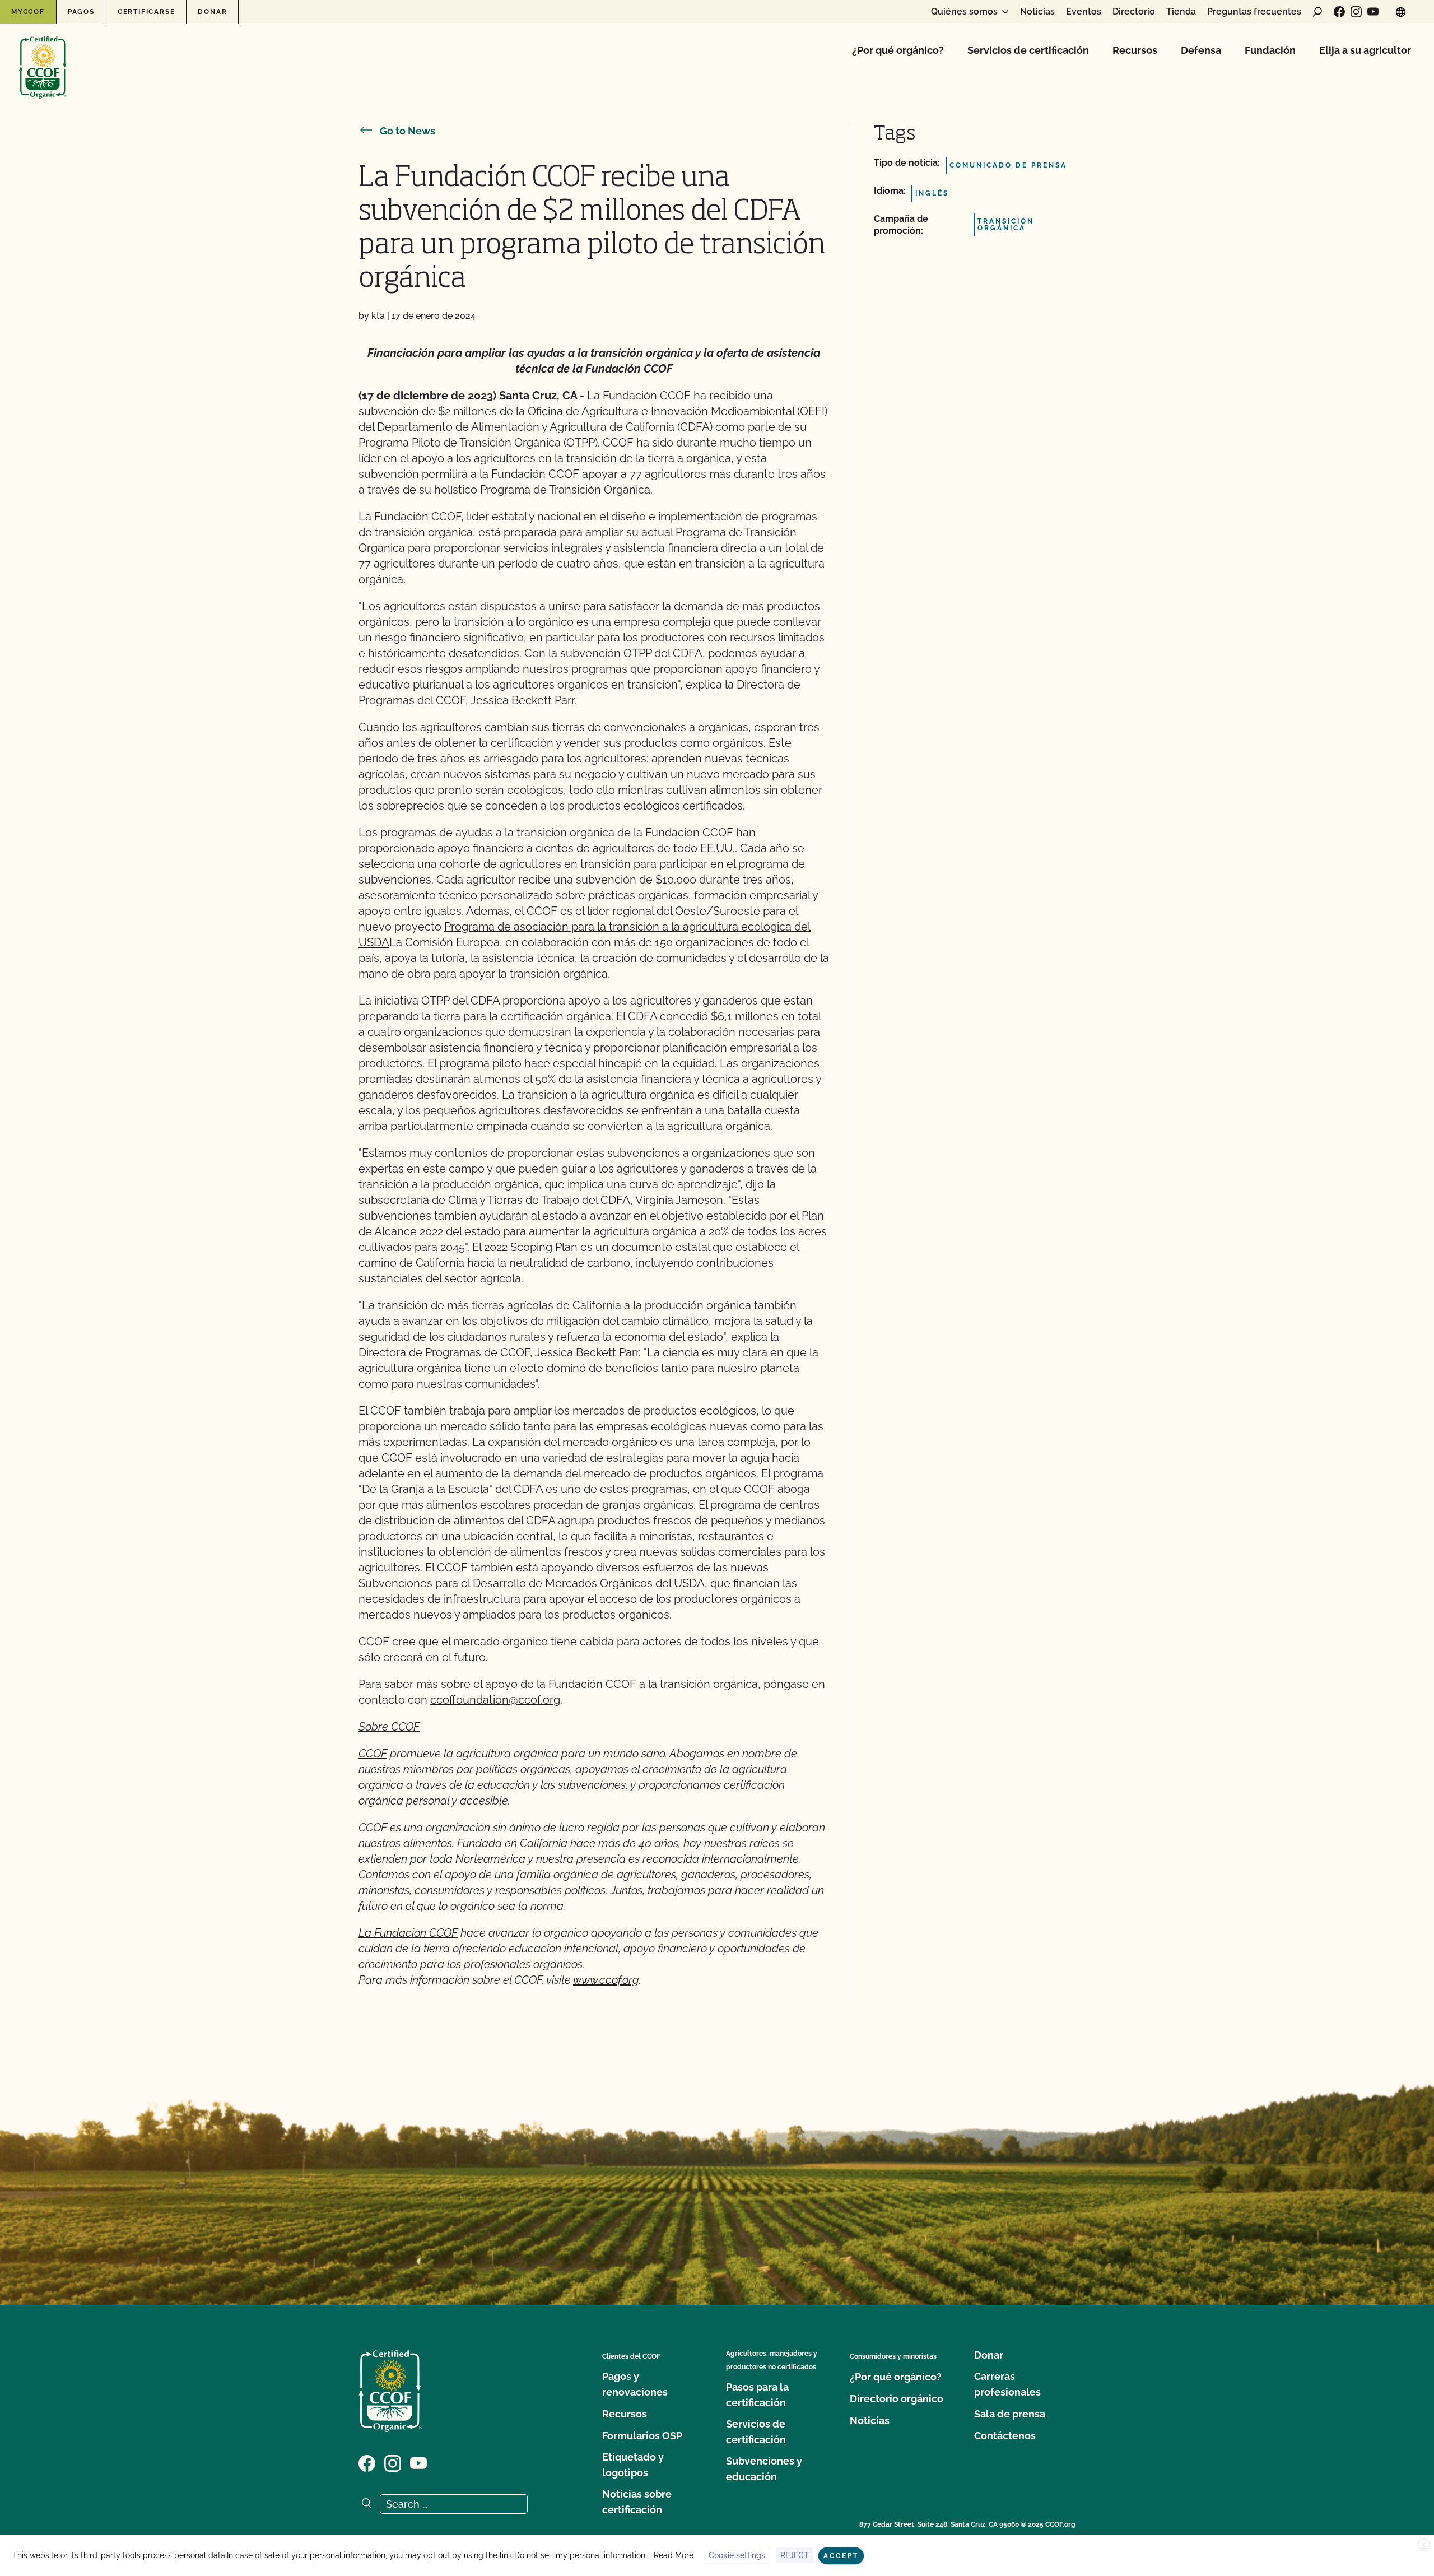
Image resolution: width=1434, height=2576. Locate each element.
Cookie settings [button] (737, 2555)
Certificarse (146, 12)
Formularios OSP (642, 2436)
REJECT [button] (795, 2555)
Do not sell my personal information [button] (580, 2555)
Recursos (1135, 50)
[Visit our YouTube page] (1373, 12)
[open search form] (1317, 12)
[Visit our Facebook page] (1339, 12)
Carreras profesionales (1007, 2384)
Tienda (1181, 12)
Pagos (81, 12)
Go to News (408, 131)
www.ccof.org (606, 1980)
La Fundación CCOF (408, 1933)
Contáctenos (1005, 2436)
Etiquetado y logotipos (633, 2465)
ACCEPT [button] (841, 2556)
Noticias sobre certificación (637, 2502)
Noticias (1037, 12)
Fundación (1270, 50)
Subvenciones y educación (764, 2469)
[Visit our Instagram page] (1356, 12)
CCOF (373, 1754)
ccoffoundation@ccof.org (495, 1700)
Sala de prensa (1010, 2414)
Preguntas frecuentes (1254, 12)
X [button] (1424, 2545)
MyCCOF (28, 12)
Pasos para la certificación (757, 2395)
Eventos (1084, 12)
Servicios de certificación (1028, 50)
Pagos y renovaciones (635, 2384)
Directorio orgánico (897, 2399)
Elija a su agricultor (1365, 50)
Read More (674, 2555)
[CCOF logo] (43, 56)
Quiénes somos (964, 12)
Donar (212, 12)
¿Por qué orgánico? (898, 50)
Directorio (1134, 12)
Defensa (1201, 50)
